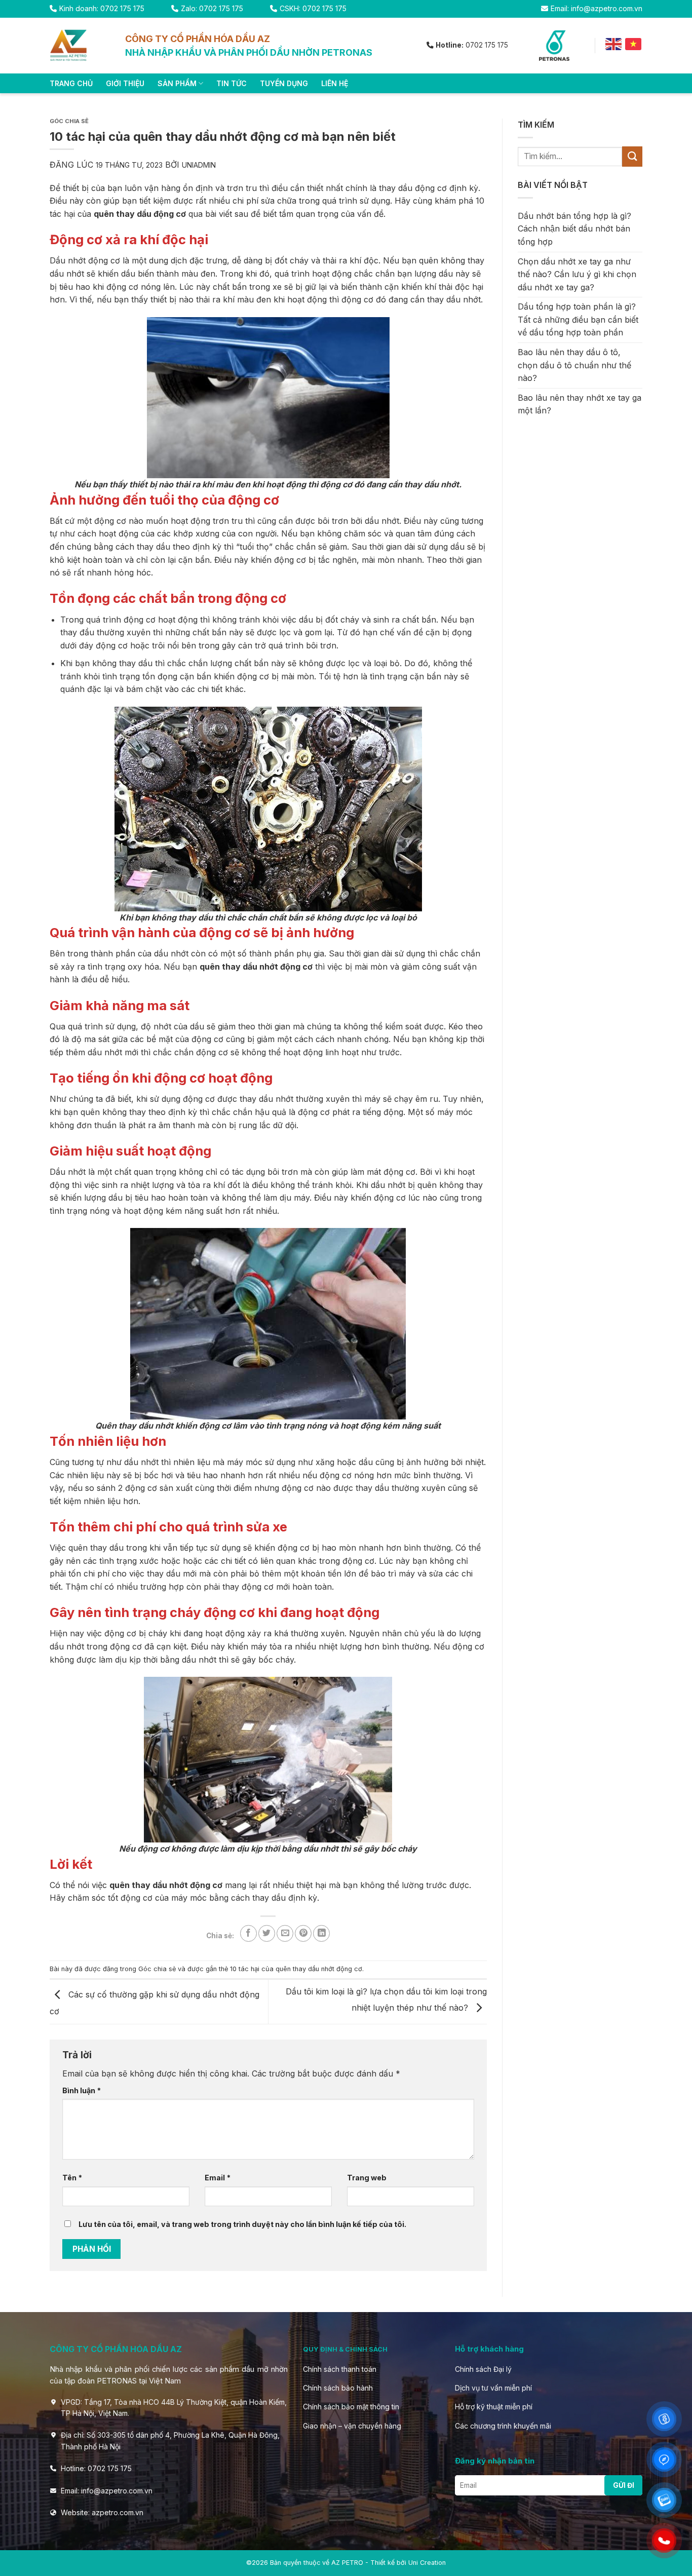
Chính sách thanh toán (340, 2369)
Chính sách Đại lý (483, 2369)
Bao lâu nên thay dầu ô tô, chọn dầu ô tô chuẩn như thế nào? (574, 365)
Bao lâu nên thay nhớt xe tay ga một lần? (580, 404)
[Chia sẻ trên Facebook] (248, 1933)
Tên (72, 2178)
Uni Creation (427, 2563)
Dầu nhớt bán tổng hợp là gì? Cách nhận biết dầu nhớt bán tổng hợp (574, 229)
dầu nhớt (382, 521)
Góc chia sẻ (69, 121)
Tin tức (232, 83)
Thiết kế (382, 2563)
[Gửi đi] (632, 156)
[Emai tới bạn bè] (285, 1933)
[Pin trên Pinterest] (303, 1933)
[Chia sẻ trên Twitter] (267, 1933)
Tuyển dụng (284, 83)
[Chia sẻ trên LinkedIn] (321, 1933)
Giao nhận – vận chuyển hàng (352, 2426)
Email (218, 2178)
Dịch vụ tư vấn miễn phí (493, 2388)
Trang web (367, 2178)
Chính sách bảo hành (338, 2388)
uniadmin (199, 165)
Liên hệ (335, 83)
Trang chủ (71, 83)
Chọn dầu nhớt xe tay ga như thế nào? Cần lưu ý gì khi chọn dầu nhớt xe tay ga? (577, 274)
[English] (614, 44)
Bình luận (82, 2090)
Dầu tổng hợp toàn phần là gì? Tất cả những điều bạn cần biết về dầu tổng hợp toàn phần (578, 319)
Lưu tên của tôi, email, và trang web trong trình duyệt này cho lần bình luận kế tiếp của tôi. (242, 2224)
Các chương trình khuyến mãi (503, 2426)
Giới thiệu (125, 83)
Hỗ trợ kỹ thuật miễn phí (494, 2407)
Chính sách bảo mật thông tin (351, 2407)
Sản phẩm (177, 83)
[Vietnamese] (634, 44)
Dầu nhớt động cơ (85, 260)
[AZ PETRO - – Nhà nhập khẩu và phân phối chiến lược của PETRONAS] (80, 46)
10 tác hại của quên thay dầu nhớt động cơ (296, 1969)
